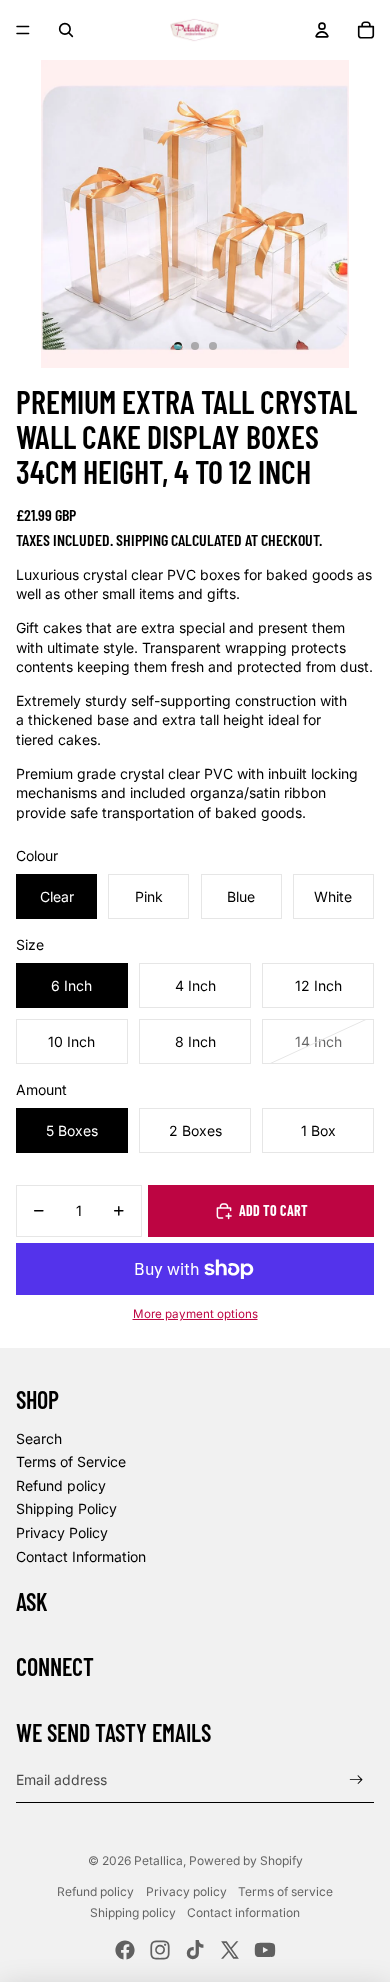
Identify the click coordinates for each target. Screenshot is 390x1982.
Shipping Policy (66, 1508)
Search (39, 1438)
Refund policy (61, 1485)
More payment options (195, 1314)
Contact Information (81, 1556)
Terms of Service (71, 1461)
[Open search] (66, 30)
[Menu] (23, 30)
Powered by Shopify (246, 1860)
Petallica (158, 1860)
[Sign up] (356, 1779)
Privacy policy (186, 1891)
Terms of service (285, 1891)
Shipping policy (133, 1912)
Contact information (243, 1912)
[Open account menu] (322, 30)
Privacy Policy (62, 1532)
